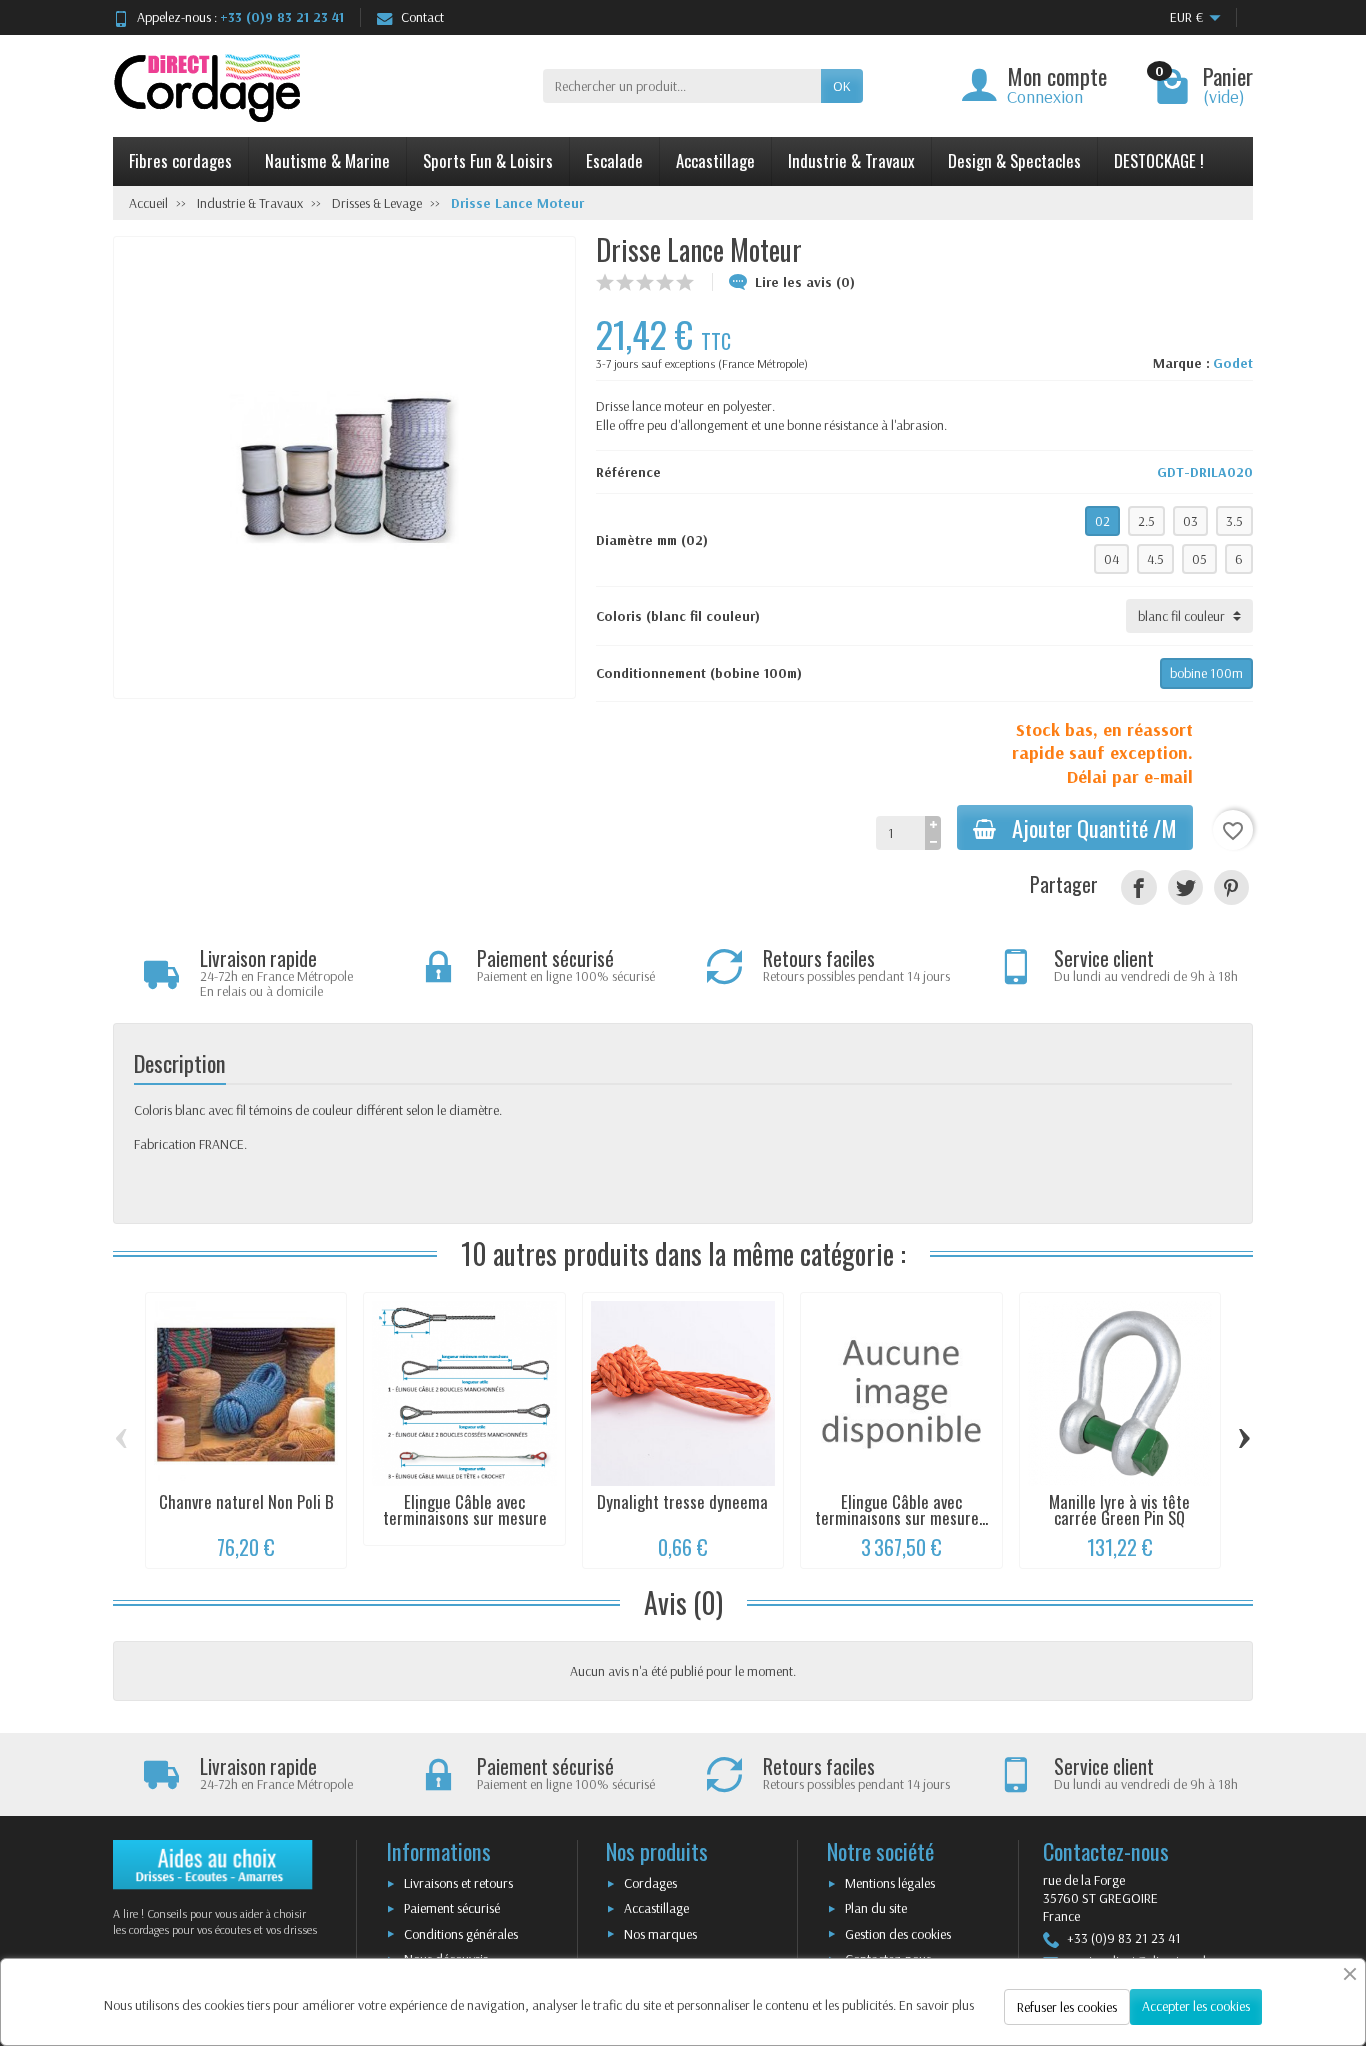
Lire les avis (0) (805, 282)
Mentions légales (890, 1883)
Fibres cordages (180, 160)
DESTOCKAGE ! (1159, 160)
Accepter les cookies (1196, 2006)
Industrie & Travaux (851, 160)
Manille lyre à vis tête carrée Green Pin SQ (1119, 1510)
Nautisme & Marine (327, 160)
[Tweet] (1185, 887)
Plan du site (876, 1908)
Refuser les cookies (1067, 2007)
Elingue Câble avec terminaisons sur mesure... (901, 1510)
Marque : (1181, 363)
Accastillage (715, 160)
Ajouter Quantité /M (1094, 827)
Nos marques (660, 1934)
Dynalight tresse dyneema (682, 1501)
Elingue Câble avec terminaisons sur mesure (465, 1510)
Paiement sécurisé (452, 1908)
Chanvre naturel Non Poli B (246, 1501)
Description (180, 1062)
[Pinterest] (1231, 887)
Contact (422, 17)
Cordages (650, 1883)
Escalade (614, 160)
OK (842, 86)
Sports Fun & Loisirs (488, 160)
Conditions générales (461, 1934)
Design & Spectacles (1014, 160)
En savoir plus (936, 2005)
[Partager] (1138, 887)
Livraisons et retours (458, 1883)
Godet (1233, 363)
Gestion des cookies (898, 1934)
